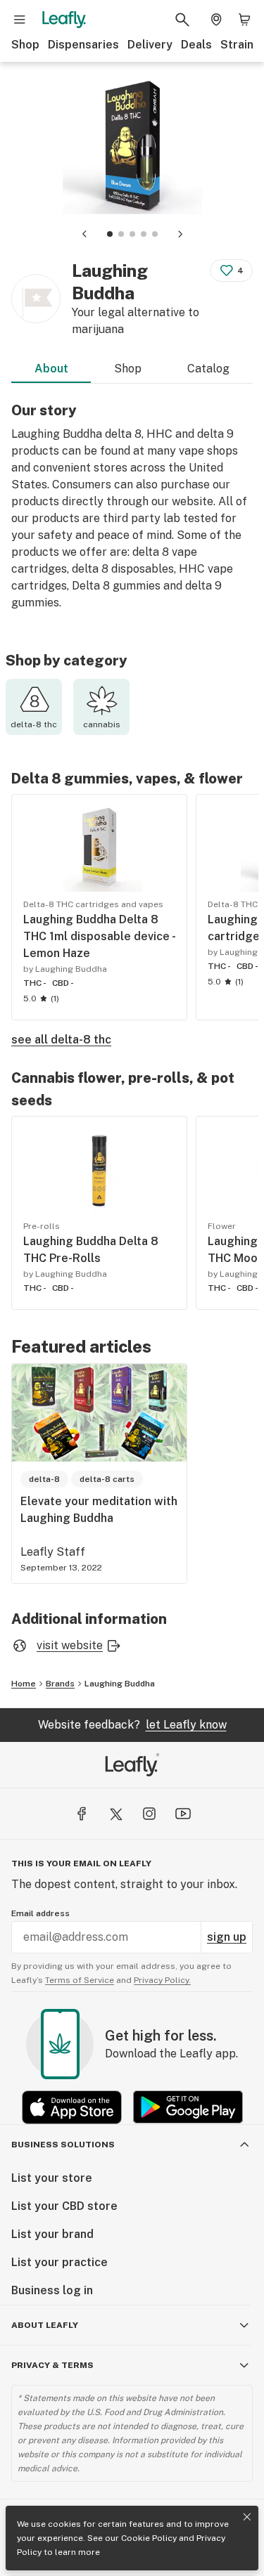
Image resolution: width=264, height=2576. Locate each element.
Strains (240, 45)
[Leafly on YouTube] (183, 1814)
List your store (52, 2178)
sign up (227, 1937)
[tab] (110, 234)
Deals (196, 45)
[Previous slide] (84, 234)
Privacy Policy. (162, 1980)
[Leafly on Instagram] (149, 1814)
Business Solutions (63, 2145)
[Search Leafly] (182, 20)
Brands (60, 1684)
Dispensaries (83, 45)
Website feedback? (132, 1725)
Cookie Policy (149, 2538)
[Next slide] (180, 234)
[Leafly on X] (115, 1814)
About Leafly (45, 2325)
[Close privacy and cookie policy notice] (247, 2517)
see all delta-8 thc (61, 1040)
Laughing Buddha (120, 1684)
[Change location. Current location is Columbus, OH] (216, 20)
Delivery (150, 45)
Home (24, 1684)
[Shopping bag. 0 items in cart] (244, 20)
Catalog (208, 369)
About (51, 369)
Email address (40, 1913)
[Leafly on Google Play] (188, 2107)
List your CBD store (64, 2206)
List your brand (52, 2234)
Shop (25, 45)
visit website (70, 1645)
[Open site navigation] (20, 20)
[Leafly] (64, 20)
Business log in (52, 2290)
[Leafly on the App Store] (72, 2107)
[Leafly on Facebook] (82, 1814)
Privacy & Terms (52, 2365)
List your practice (59, 2262)
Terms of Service (80, 1980)
